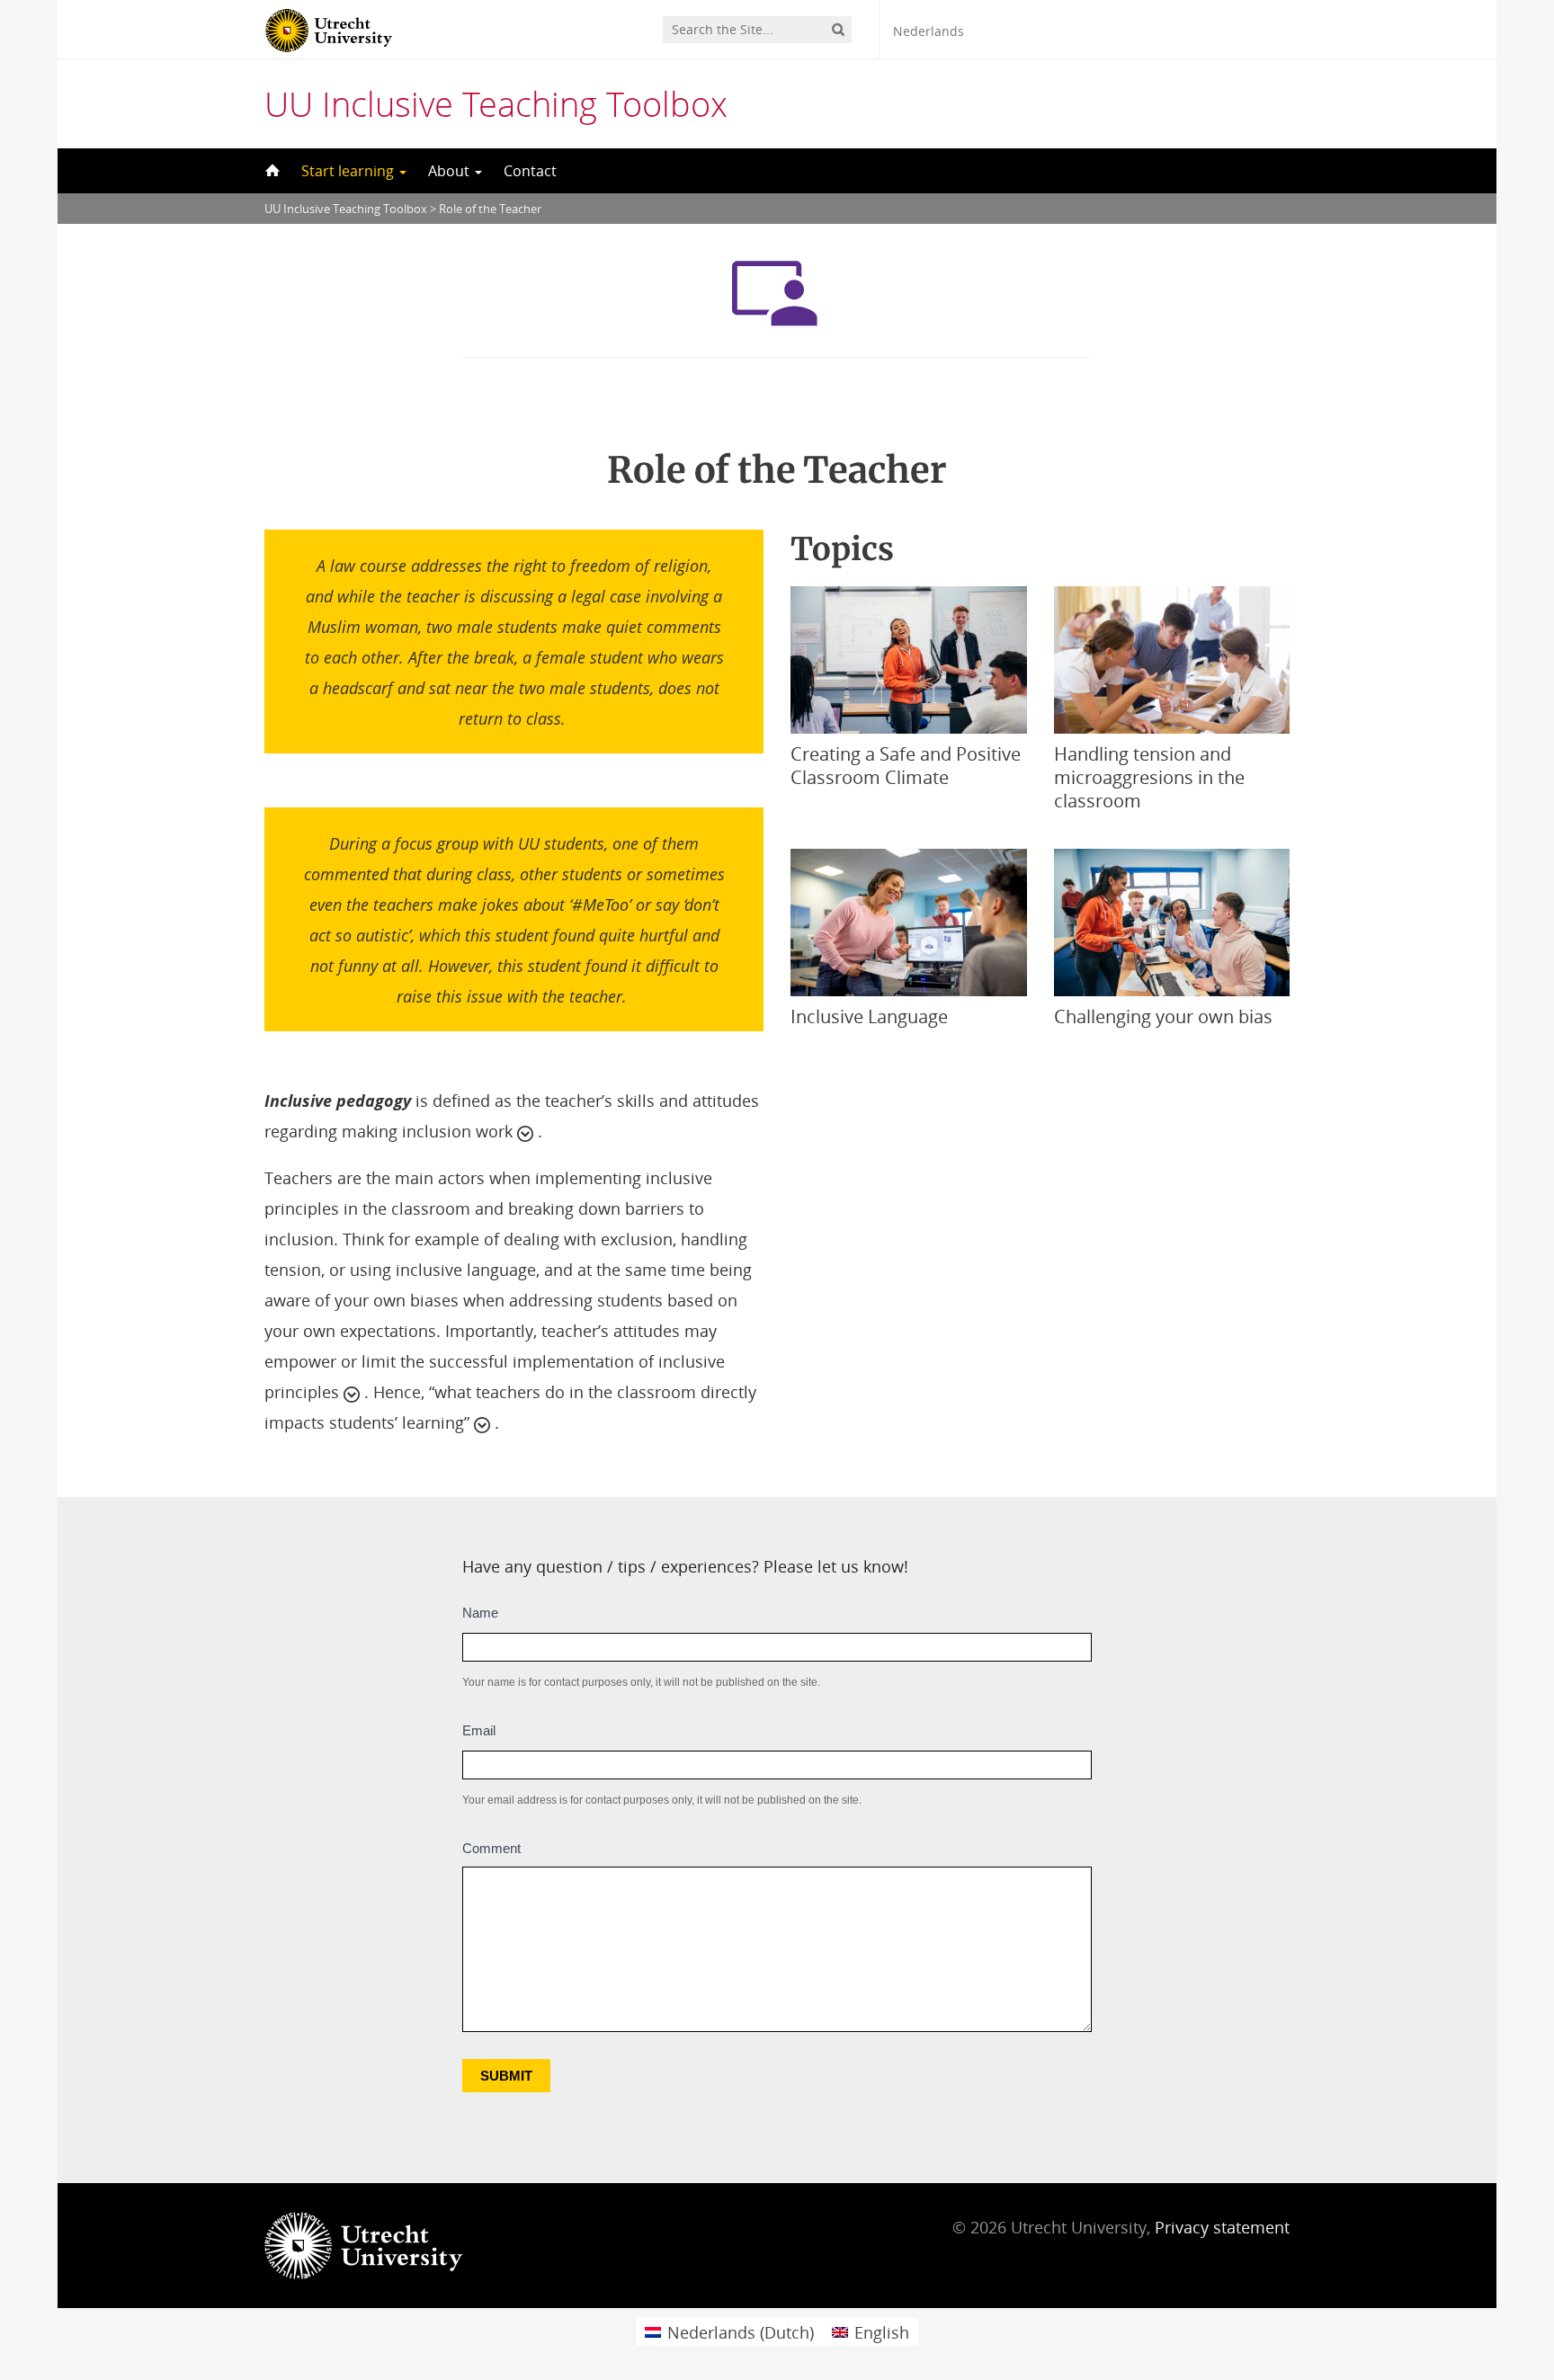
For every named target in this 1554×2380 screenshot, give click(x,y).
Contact (530, 171)
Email (479, 1730)
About (451, 171)
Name (480, 1613)
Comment (491, 1848)
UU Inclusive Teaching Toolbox (496, 103)
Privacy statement (1222, 2227)
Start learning (349, 171)
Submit (506, 2076)
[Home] (271, 171)
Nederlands (929, 31)
